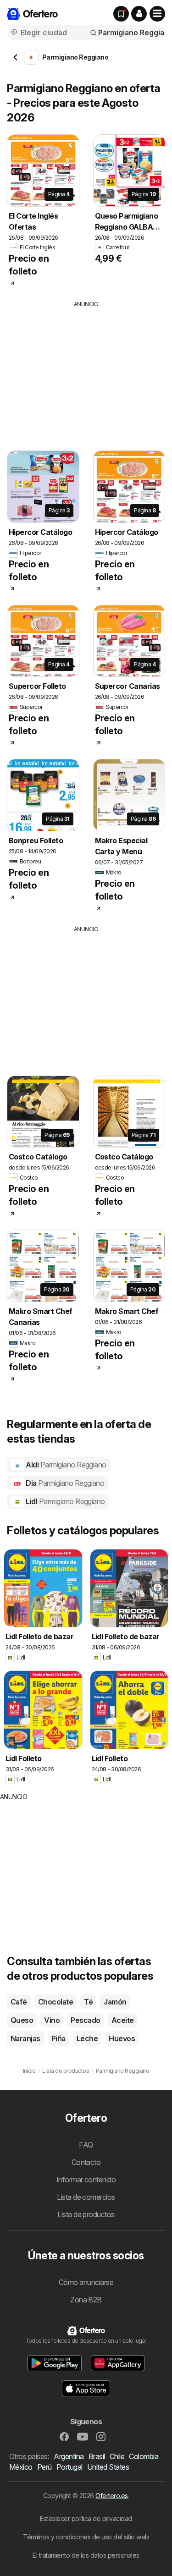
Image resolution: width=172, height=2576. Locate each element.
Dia (64, 1483)
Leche (87, 2038)
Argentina (69, 2456)
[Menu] (157, 14)
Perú (44, 2467)
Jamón (115, 2002)
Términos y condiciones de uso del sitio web (86, 2537)
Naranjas (25, 2038)
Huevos (122, 2038)
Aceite (123, 2020)
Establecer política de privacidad (86, 2518)
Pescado (85, 2020)
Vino (52, 2020)
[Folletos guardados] (121, 14)
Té (88, 2002)
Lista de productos (86, 2214)
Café (19, 2002)
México (21, 2467)
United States (108, 2467)
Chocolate (55, 2002)
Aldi (65, 1465)
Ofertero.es (111, 2496)
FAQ (86, 2145)
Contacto (86, 2162)
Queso (22, 2020)
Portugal (69, 2467)
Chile (117, 2456)
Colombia (144, 2456)
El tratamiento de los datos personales (86, 2555)
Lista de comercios (86, 2197)
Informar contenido (86, 2180)
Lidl (65, 1501)
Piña (58, 2038)
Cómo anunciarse (86, 2282)
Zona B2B (86, 2300)
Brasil (97, 2456)
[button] (139, 14)
